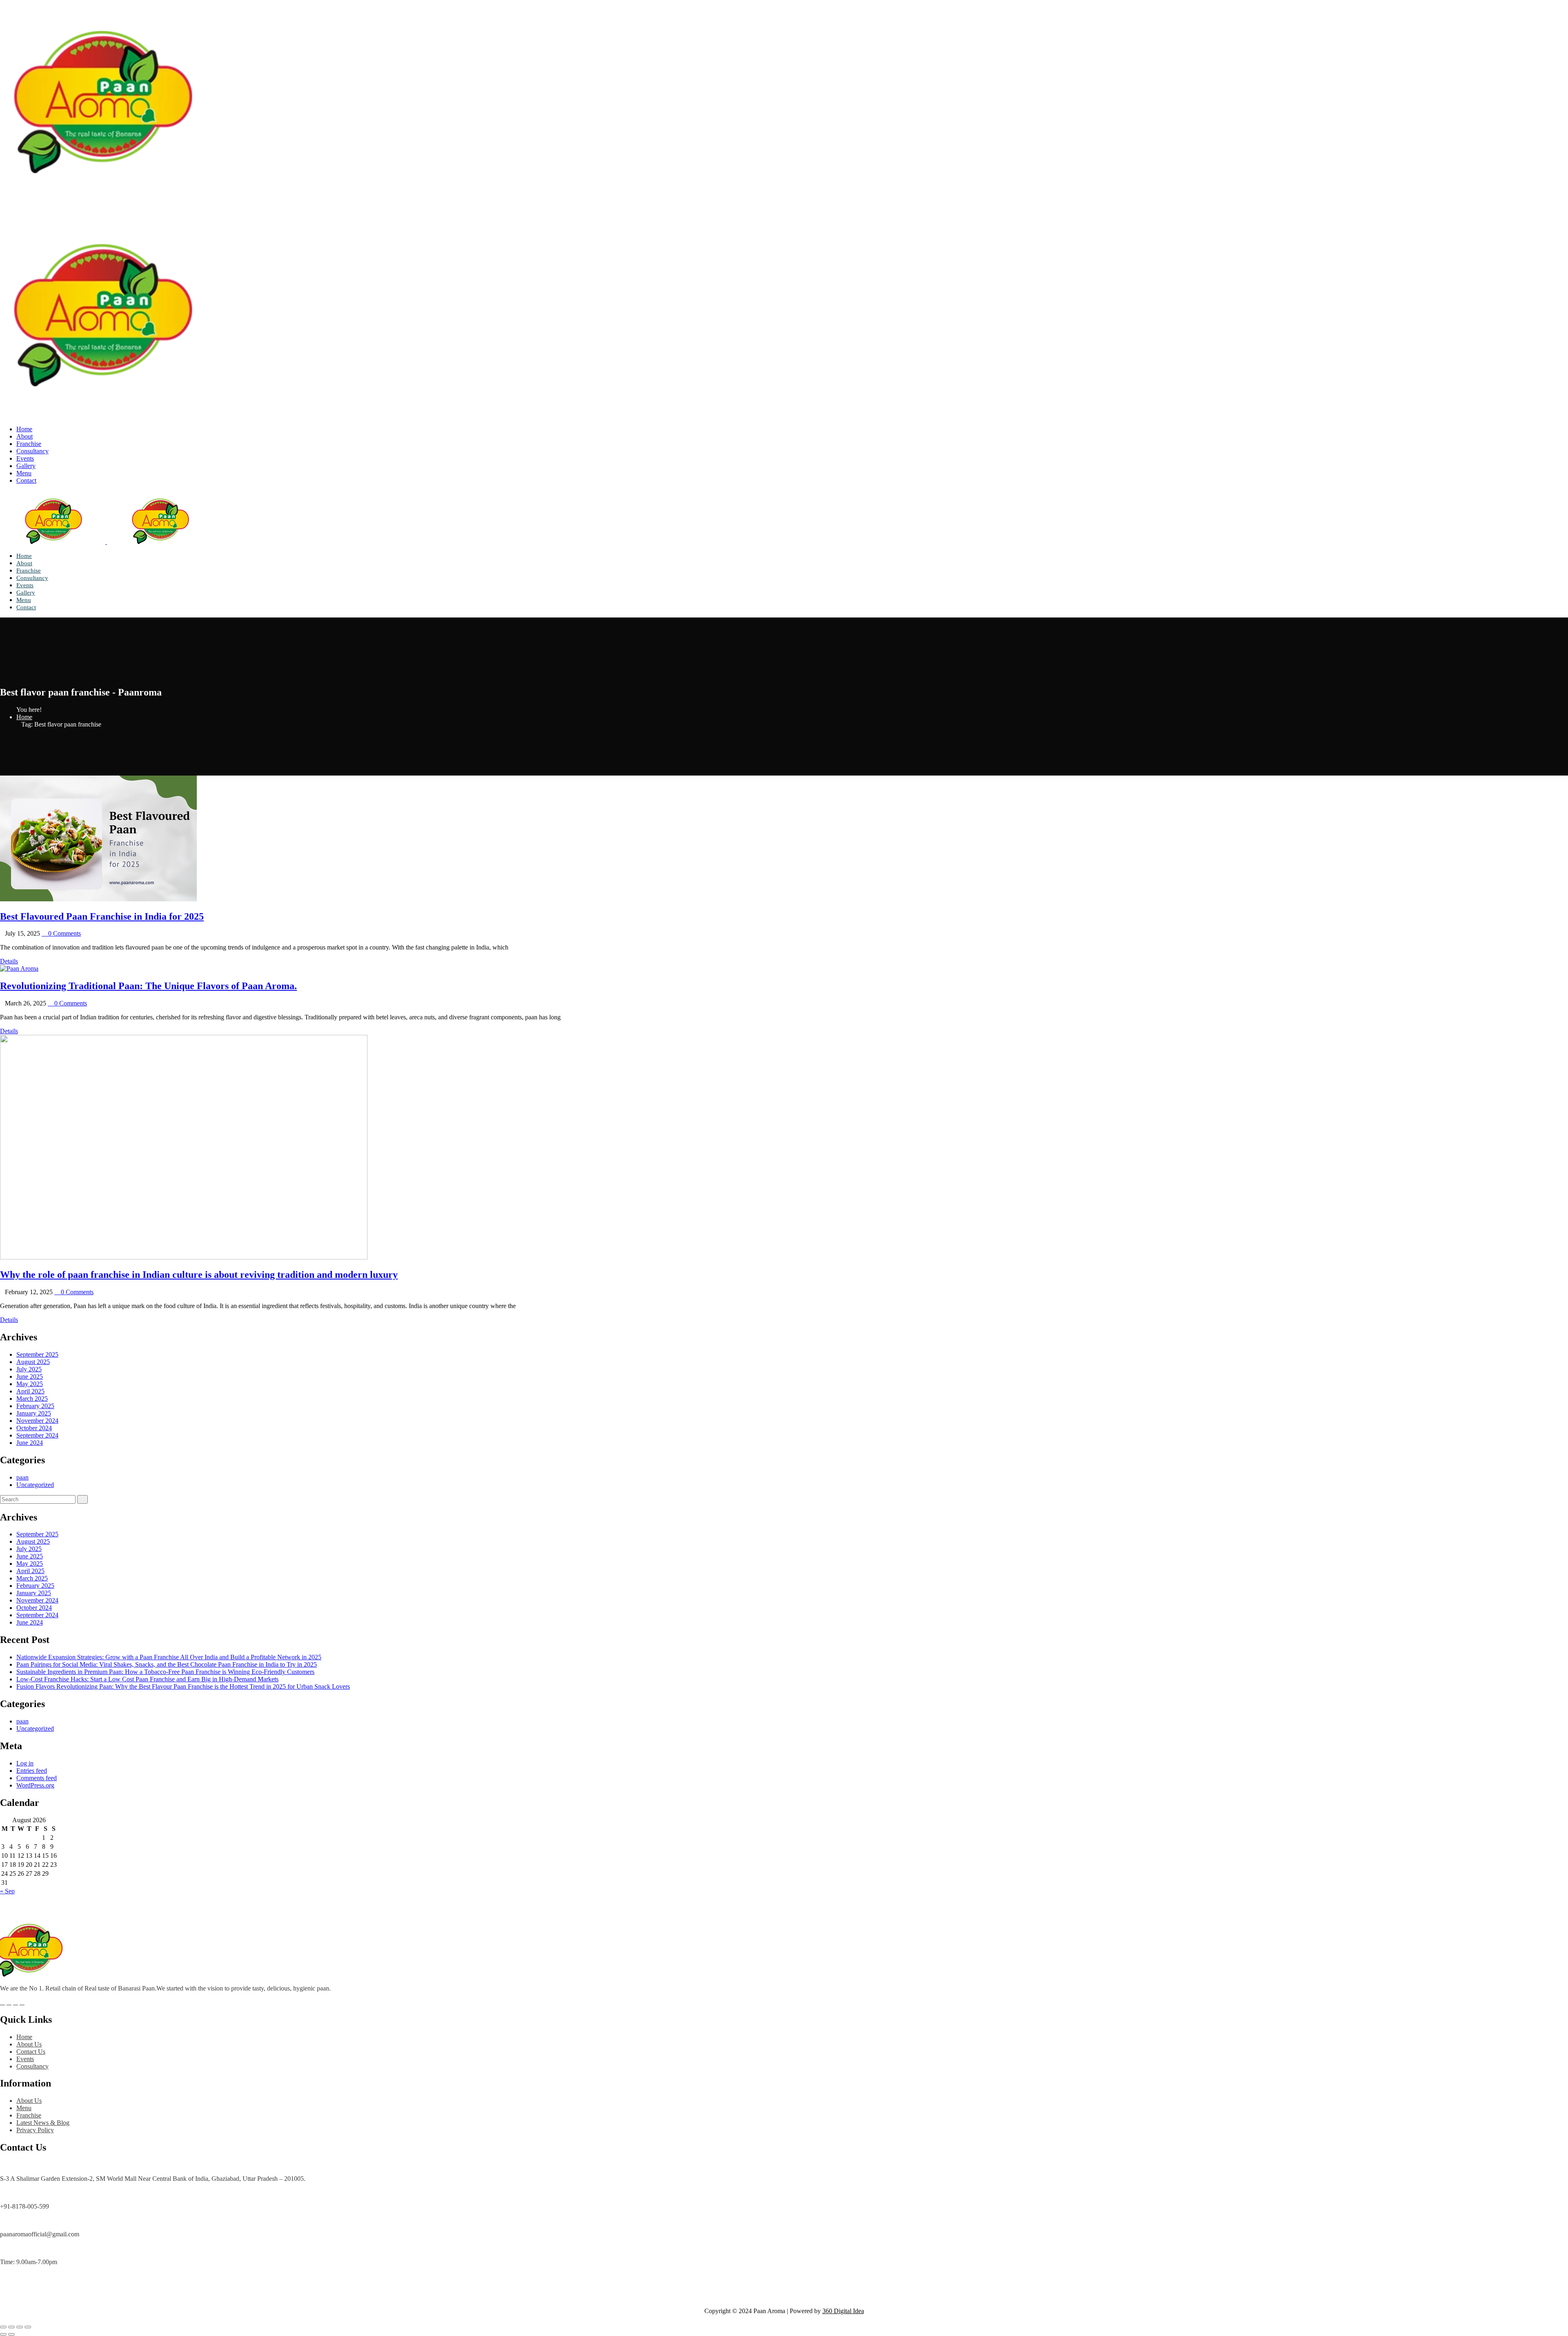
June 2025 (30, 1376)
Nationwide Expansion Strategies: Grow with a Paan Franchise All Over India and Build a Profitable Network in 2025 (169, 1657)
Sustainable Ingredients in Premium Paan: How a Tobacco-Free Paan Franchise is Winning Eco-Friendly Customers (165, 1672)
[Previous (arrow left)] (3, 2334)
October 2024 (34, 1428)
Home (24, 429)
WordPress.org (35, 1785)
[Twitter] (9, 2002)
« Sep (7, 1891)
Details (9, 961)
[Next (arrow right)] (11, 2334)
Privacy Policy (35, 2130)
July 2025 (29, 1369)
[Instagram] (22, 2002)
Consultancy (32, 451)
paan (22, 1477)
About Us (29, 2044)
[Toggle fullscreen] (11, 2327)
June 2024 (30, 1443)
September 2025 (37, 1354)
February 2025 (35, 1406)
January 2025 (34, 1413)
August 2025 (33, 1362)
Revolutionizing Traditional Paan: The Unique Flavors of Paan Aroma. (148, 986)
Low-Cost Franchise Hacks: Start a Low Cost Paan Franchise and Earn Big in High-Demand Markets (147, 1679)
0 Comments (64, 933)
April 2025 (30, 1391)
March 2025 (32, 1399)
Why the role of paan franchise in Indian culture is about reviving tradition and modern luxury (199, 1275)
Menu (24, 473)
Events (25, 458)
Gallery (26, 466)
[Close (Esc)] (28, 2327)
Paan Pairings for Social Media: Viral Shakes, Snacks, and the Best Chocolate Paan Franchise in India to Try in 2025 (167, 1664)
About (24, 436)
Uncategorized (35, 1485)
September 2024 (37, 1435)
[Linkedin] (16, 2002)
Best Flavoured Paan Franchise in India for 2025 (102, 916)
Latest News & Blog (43, 2123)
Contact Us (31, 2052)
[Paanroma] (102, 202)
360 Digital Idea (843, 2311)
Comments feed (37, 1778)
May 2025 (30, 1384)
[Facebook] (2, 2002)
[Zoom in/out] (3, 2327)
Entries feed (32, 1771)
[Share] (20, 2327)
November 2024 (37, 1421)
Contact (26, 480)
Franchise (29, 444)
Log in (25, 1763)
